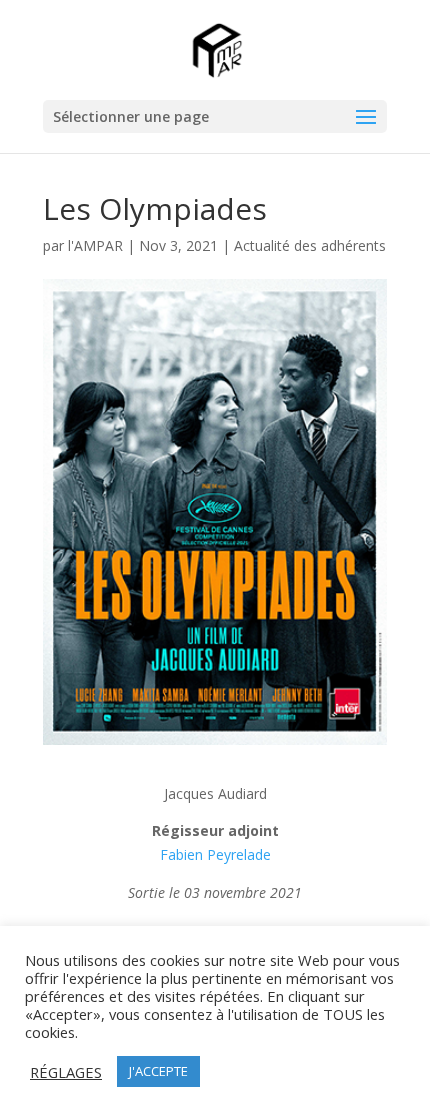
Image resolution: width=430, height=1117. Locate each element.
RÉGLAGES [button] (66, 1072)
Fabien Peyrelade (215, 854)
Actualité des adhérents (310, 245)
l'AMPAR (95, 245)
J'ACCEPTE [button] (158, 1071)
